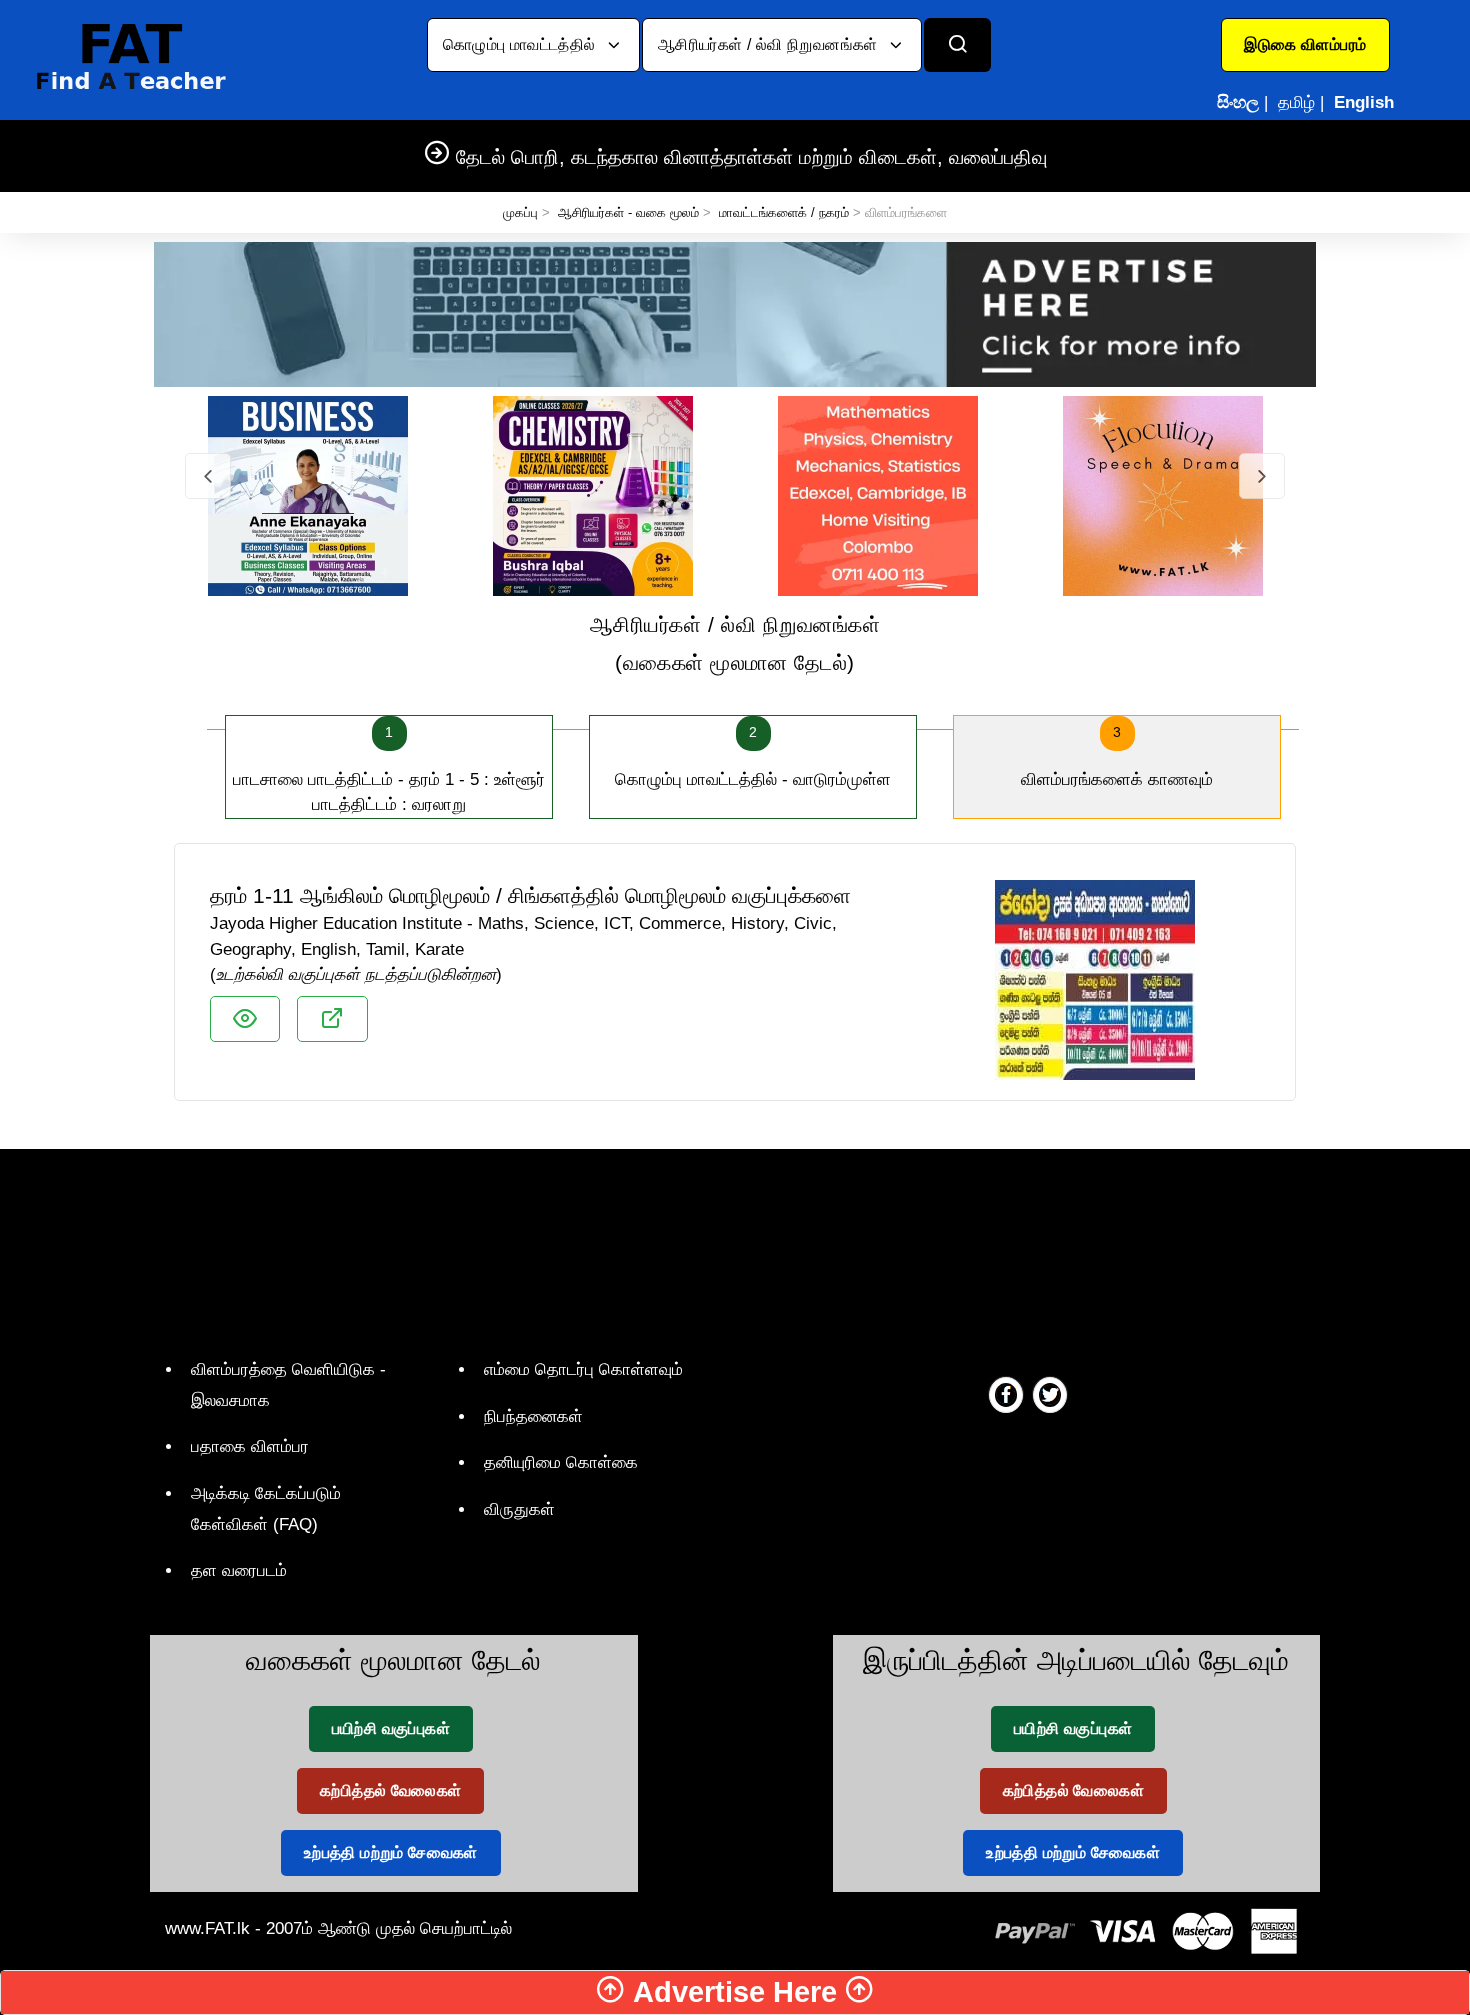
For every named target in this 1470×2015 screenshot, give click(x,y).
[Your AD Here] (735, 313)
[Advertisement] (727, 1249)
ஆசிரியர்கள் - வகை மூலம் (628, 212)
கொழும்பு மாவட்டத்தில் (521, 44)
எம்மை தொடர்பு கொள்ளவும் (583, 1369)
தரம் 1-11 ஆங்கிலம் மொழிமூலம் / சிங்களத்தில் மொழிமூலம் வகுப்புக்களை (530, 895)
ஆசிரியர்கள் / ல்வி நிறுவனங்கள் (770, 44)
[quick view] (245, 1019)
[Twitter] (1050, 1394)
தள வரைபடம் (239, 1570)
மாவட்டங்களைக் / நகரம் (784, 212)
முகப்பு (520, 212)
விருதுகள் (519, 1509)
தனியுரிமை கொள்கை (561, 1462)
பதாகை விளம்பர (250, 1446)
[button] (1305, 45)
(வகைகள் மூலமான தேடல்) (735, 643)
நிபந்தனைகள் (533, 1416)
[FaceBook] (1006, 1394)
